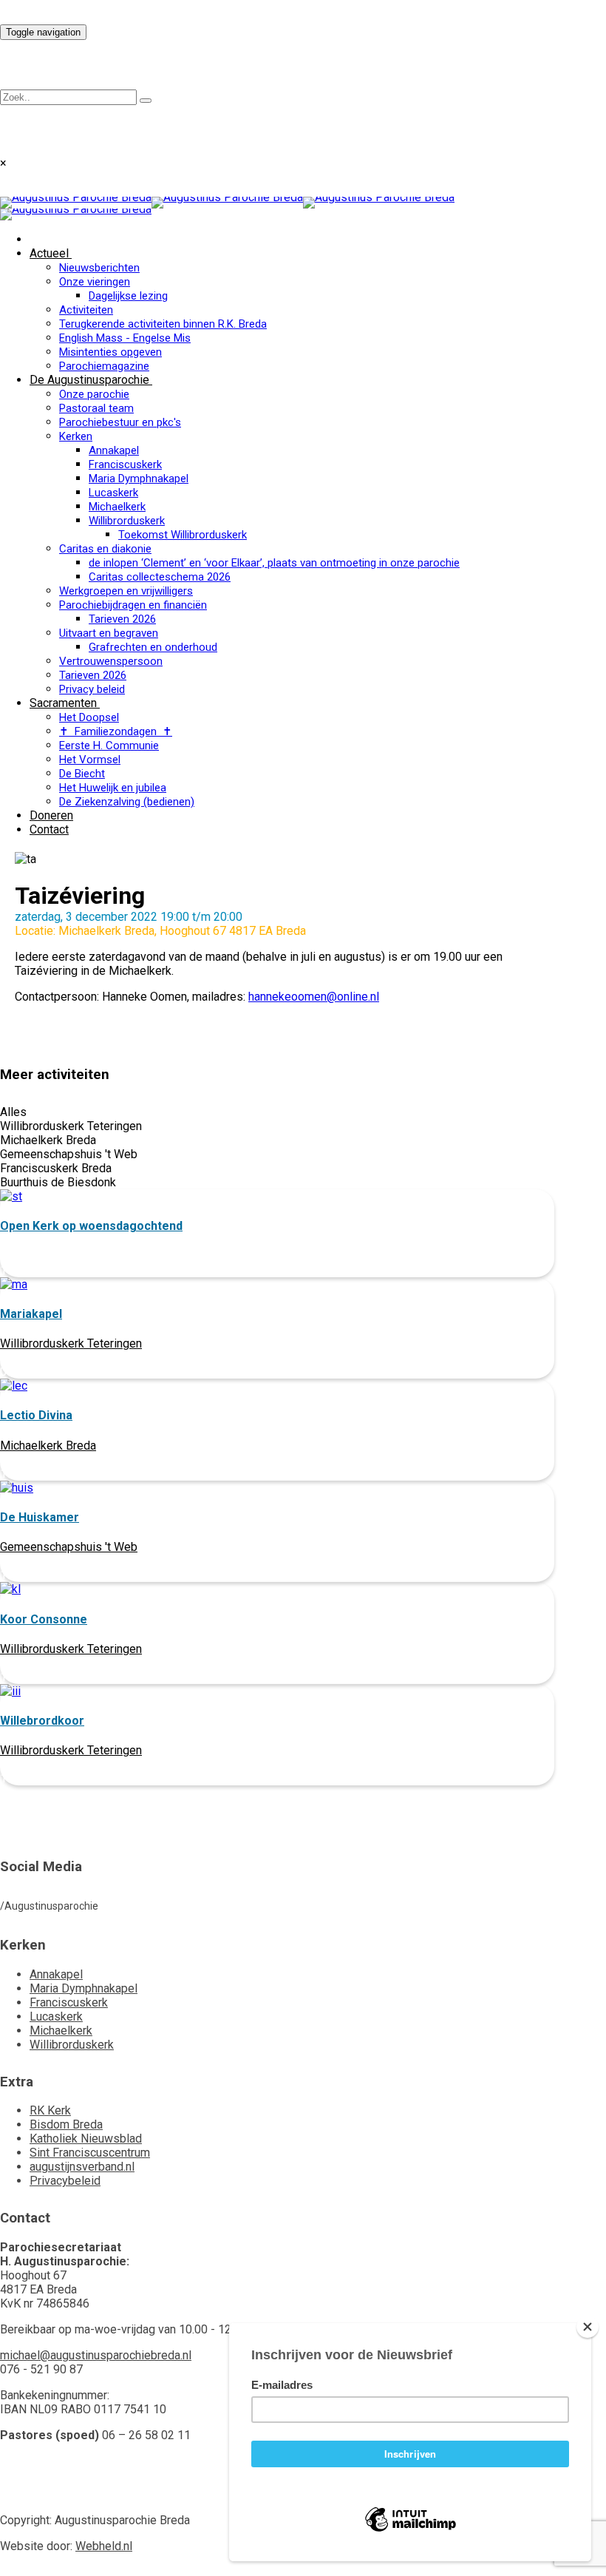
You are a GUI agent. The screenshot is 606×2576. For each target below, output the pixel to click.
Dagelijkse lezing (128, 296)
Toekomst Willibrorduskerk (183, 535)
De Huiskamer (40, 1517)
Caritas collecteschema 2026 (160, 577)
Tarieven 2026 (122, 619)
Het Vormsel (90, 760)
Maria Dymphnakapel (139, 479)
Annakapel (114, 450)
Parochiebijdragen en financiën (133, 605)
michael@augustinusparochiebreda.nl (96, 2355)
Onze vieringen (95, 282)
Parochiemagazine (104, 366)
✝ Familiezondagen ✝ (116, 731)
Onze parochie (94, 394)
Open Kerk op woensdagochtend (91, 1226)
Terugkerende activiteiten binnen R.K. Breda (163, 324)
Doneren (51, 815)
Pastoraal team (96, 408)
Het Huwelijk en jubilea (113, 788)
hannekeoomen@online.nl (314, 997)
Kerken (76, 436)
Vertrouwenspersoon (111, 661)
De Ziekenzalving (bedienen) (127, 802)
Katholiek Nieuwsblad (86, 2139)
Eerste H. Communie (109, 746)
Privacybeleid (65, 2181)
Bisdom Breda (66, 2124)
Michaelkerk (117, 507)
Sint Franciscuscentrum (90, 2153)
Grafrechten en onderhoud (153, 647)
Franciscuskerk (125, 464)
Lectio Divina (36, 1415)
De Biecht (82, 774)
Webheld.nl (104, 2546)
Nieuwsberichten (99, 268)
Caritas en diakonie (105, 549)
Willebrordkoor (42, 1721)
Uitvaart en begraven (109, 633)
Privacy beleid (92, 689)
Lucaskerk (113, 493)
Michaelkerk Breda (48, 1446)
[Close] (588, 2327)
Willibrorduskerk (127, 521)
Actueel (49, 253)
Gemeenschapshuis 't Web (69, 1547)
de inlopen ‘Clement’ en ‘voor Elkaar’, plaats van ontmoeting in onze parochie (274, 563)
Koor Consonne (44, 1619)
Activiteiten (86, 310)
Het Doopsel (89, 717)
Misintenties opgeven (110, 352)
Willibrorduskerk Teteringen (71, 1343)
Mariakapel (31, 1314)
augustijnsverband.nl (82, 2167)
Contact (49, 829)
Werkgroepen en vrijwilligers (126, 591)
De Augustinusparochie (89, 380)
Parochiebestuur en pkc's (120, 422)
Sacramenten (63, 703)
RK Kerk (50, 2110)
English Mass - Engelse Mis (125, 338)
